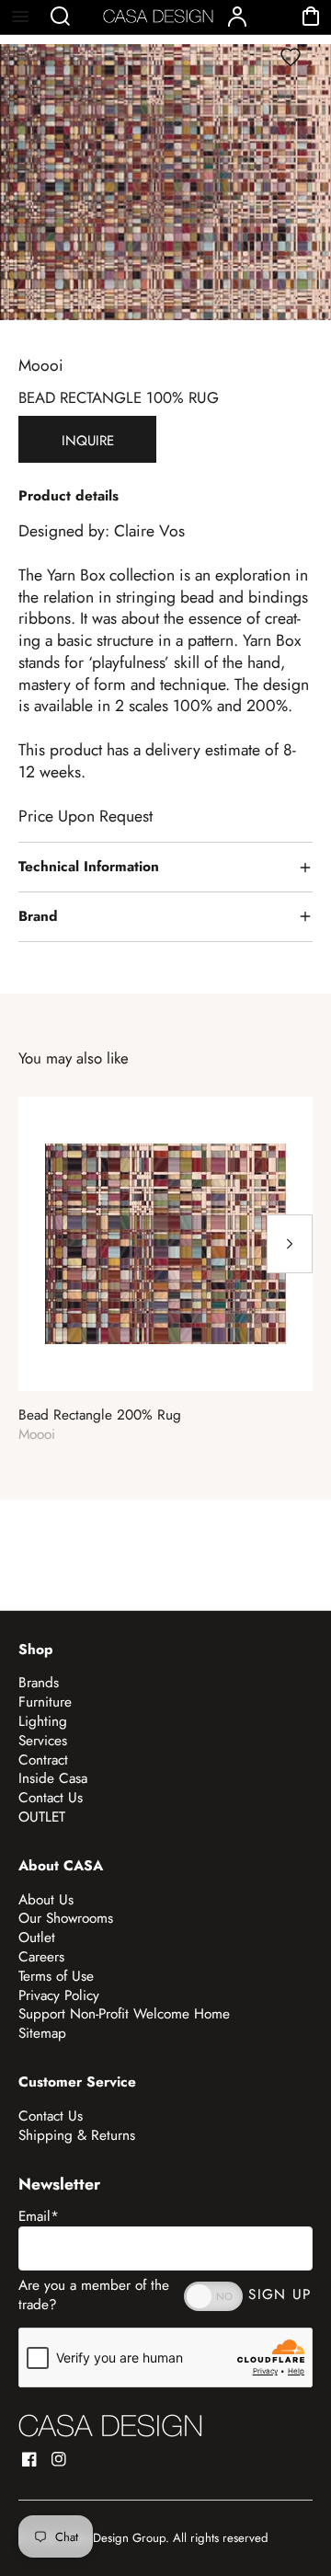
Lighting (43, 1721)
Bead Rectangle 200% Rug (100, 1415)
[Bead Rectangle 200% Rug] (165, 1244)
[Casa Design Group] (110, 2426)
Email (39, 2216)
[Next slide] (290, 1244)
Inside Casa (53, 1778)
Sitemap (42, 2033)
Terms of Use (56, 1976)
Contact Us (51, 1798)
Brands (39, 1683)
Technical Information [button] (89, 867)
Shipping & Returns (77, 2135)
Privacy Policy (59, 1995)
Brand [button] (38, 916)
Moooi (41, 365)
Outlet (37, 1938)
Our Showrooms (66, 1918)
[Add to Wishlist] (291, 57)
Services (43, 1741)
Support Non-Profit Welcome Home (124, 2014)
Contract (43, 1760)
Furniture (45, 1702)
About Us (46, 1900)
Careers (41, 1957)
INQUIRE (88, 441)
